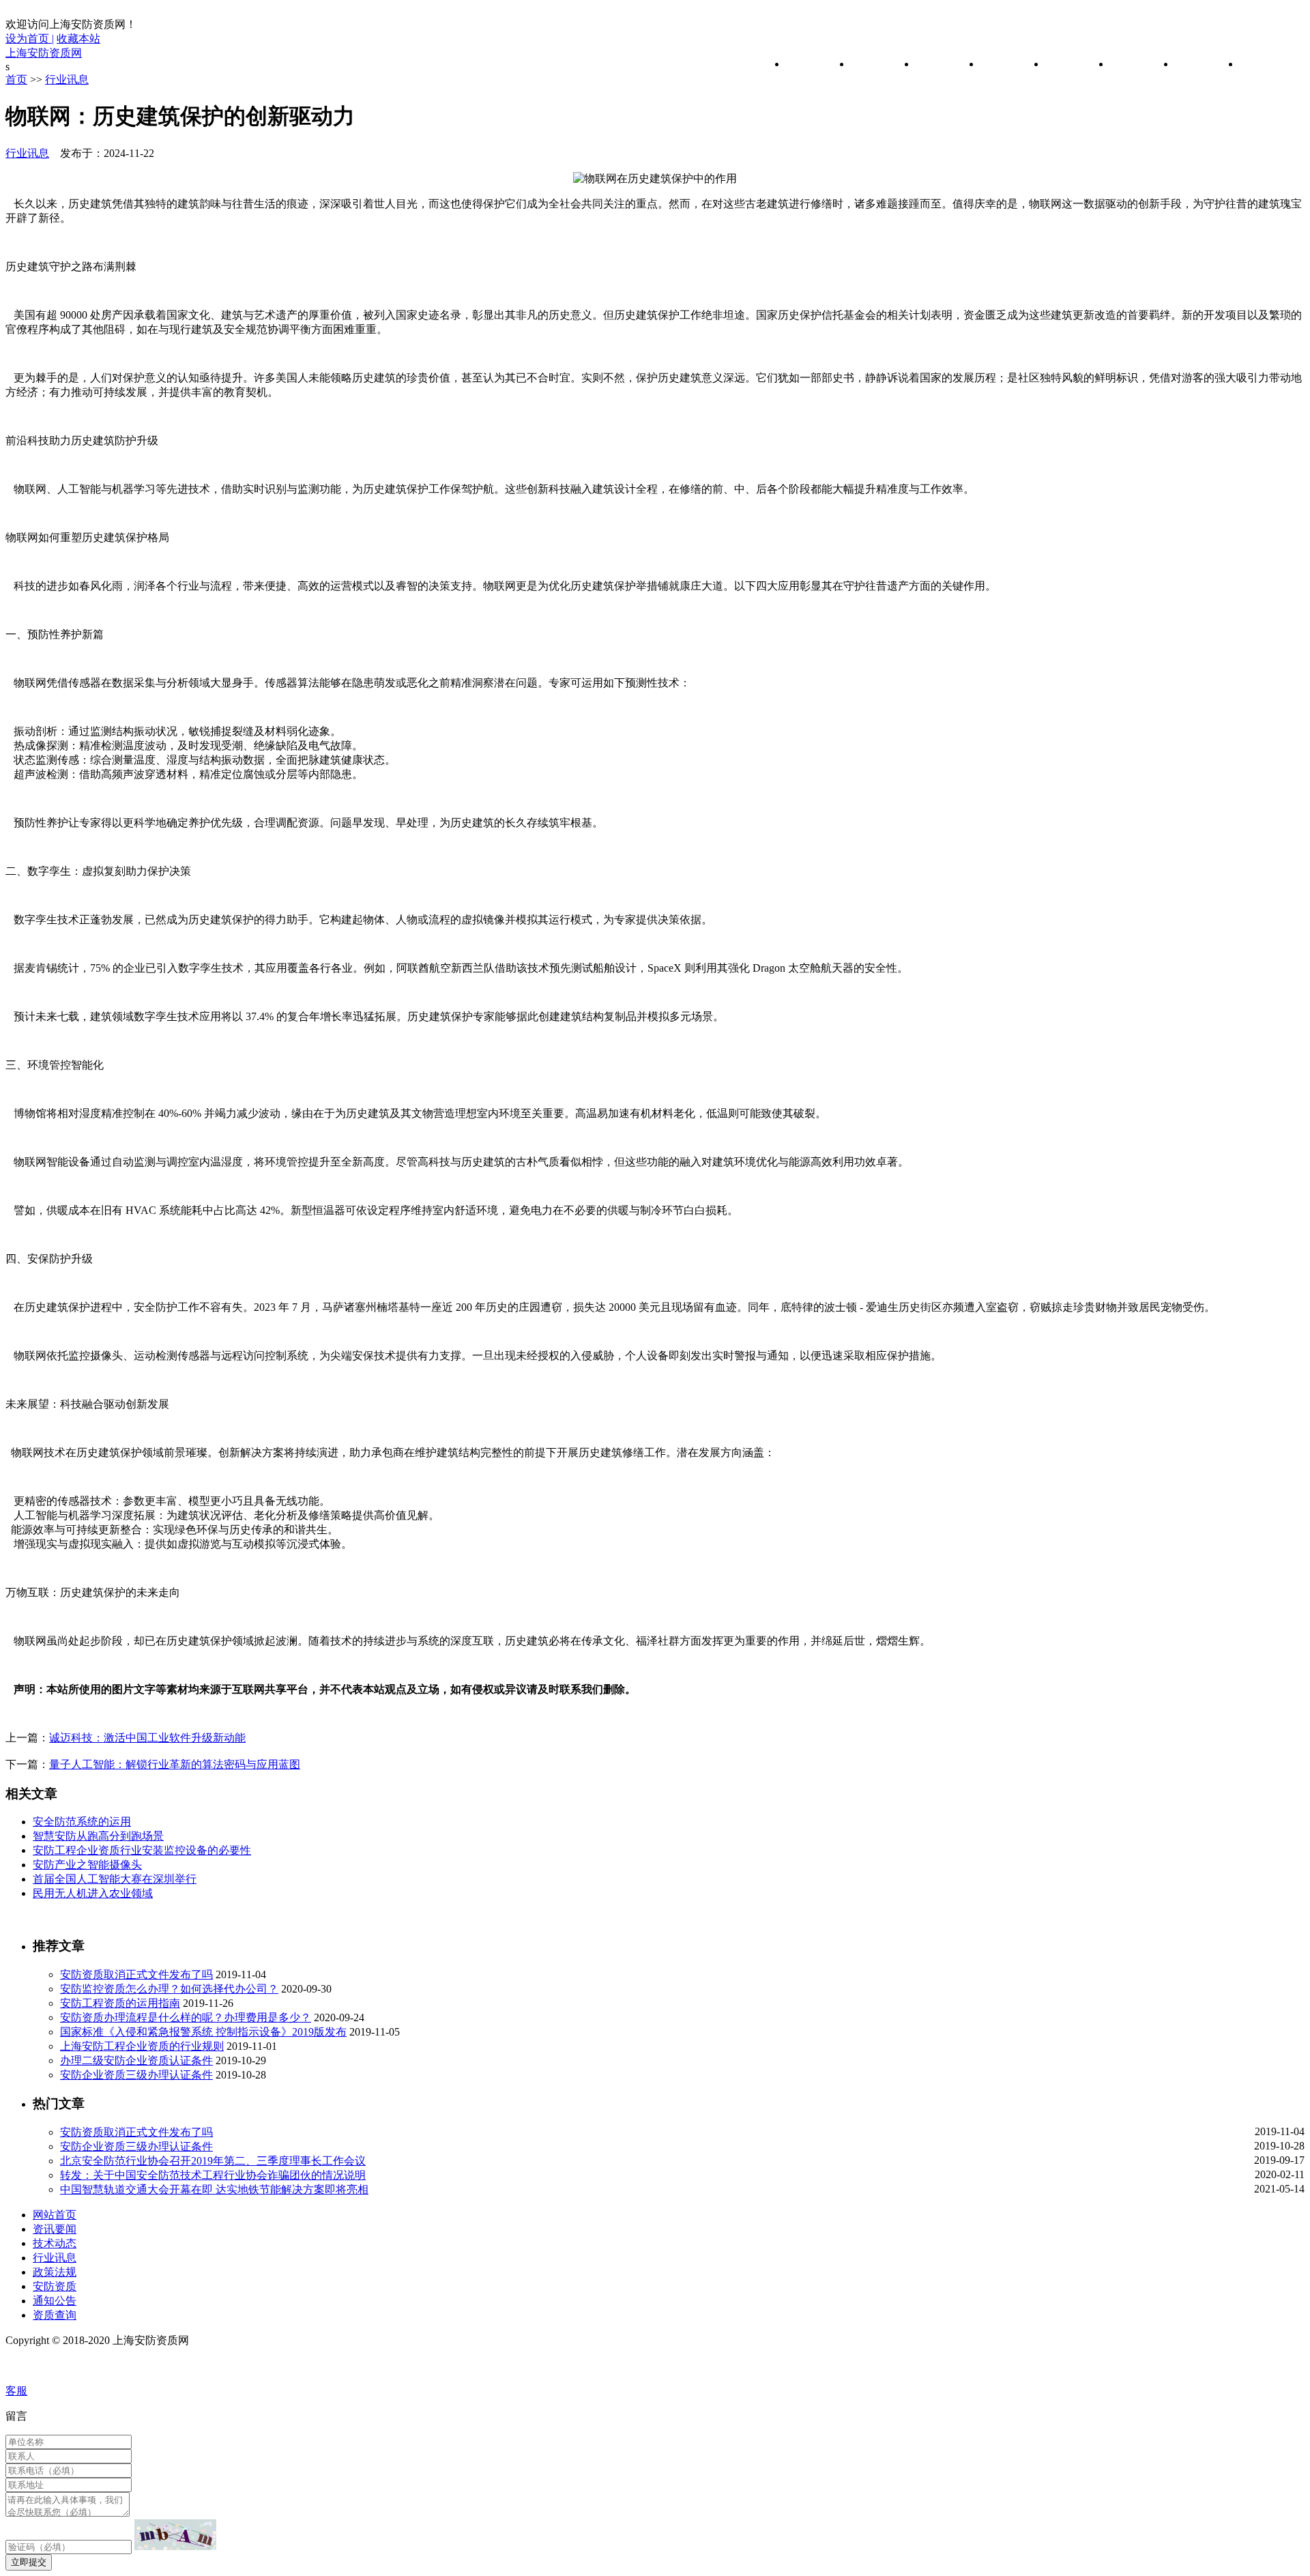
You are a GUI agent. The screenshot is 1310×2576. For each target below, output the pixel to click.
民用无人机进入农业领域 (93, 1893)
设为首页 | (30, 39)
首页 (16, 79)
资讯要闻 (873, 64)
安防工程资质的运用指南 (120, 2003)
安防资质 (1132, 64)
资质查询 (1262, 64)
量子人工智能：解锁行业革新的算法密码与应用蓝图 (175, 1764)
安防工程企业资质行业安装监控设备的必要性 (142, 1850)
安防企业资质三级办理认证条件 (136, 2075)
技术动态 (937, 64)
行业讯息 (1002, 64)
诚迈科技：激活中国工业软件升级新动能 (147, 1738)
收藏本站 (78, 39)
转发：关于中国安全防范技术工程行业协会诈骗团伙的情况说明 (213, 2175)
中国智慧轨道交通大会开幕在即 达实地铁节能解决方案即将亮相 (214, 2189)
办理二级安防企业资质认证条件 (136, 2060)
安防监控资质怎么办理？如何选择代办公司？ (169, 1989)
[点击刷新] (175, 2535)
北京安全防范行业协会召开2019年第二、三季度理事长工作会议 (213, 2161)
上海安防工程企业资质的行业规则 (142, 2046)
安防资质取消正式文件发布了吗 (136, 1974)
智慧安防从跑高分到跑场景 (98, 1836)
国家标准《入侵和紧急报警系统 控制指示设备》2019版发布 (203, 2032)
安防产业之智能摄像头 (87, 1865)
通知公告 (1197, 64)
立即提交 (29, 2562)
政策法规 (1067, 64)
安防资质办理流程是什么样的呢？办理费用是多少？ (186, 2017)
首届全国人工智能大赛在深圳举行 (115, 1879)
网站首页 (808, 64)
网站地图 (30, 2365)
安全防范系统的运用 (82, 1822)
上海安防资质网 (44, 53)
